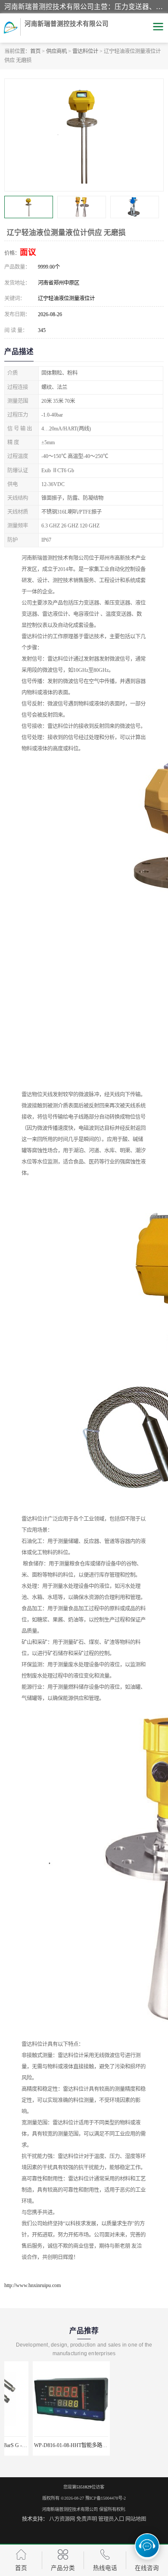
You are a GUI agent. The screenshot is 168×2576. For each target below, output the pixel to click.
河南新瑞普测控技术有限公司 (70, 2509)
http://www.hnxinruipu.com (33, 2285)
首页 (35, 51)
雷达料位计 (85, 51)
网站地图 (136, 2519)
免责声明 (87, 2519)
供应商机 (56, 51)
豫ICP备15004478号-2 (106, 2498)
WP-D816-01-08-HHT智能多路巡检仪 (47, 2445)
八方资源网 (62, 2519)
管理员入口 (111, 2519)
